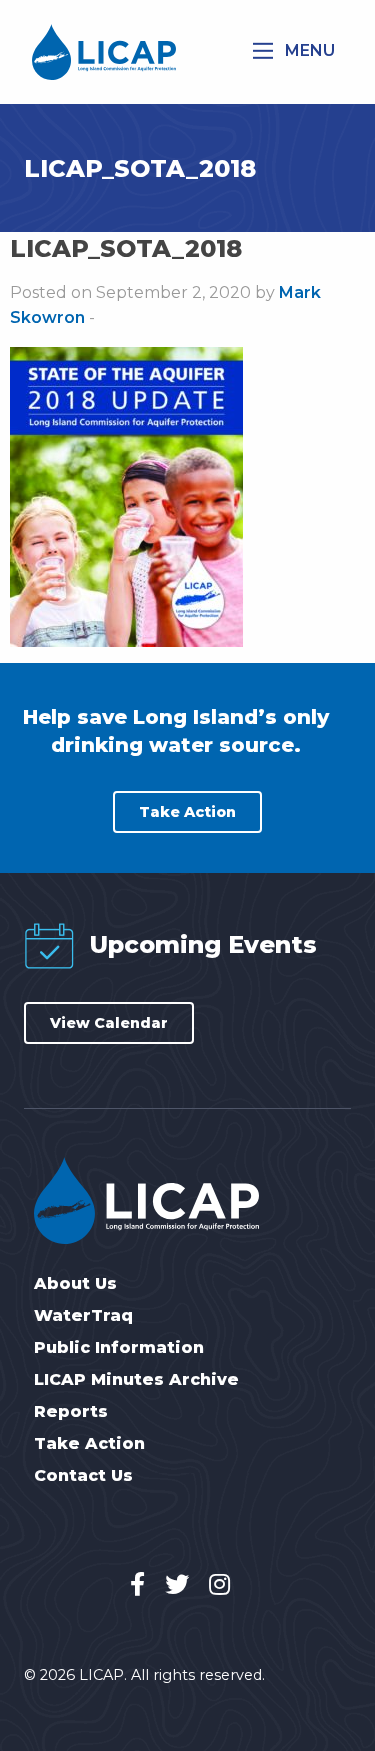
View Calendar (109, 1023)
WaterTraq (83, 1316)
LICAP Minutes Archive (136, 1380)
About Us (75, 1284)
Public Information (119, 1348)
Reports (71, 1412)
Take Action (187, 812)
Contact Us (83, 1476)
